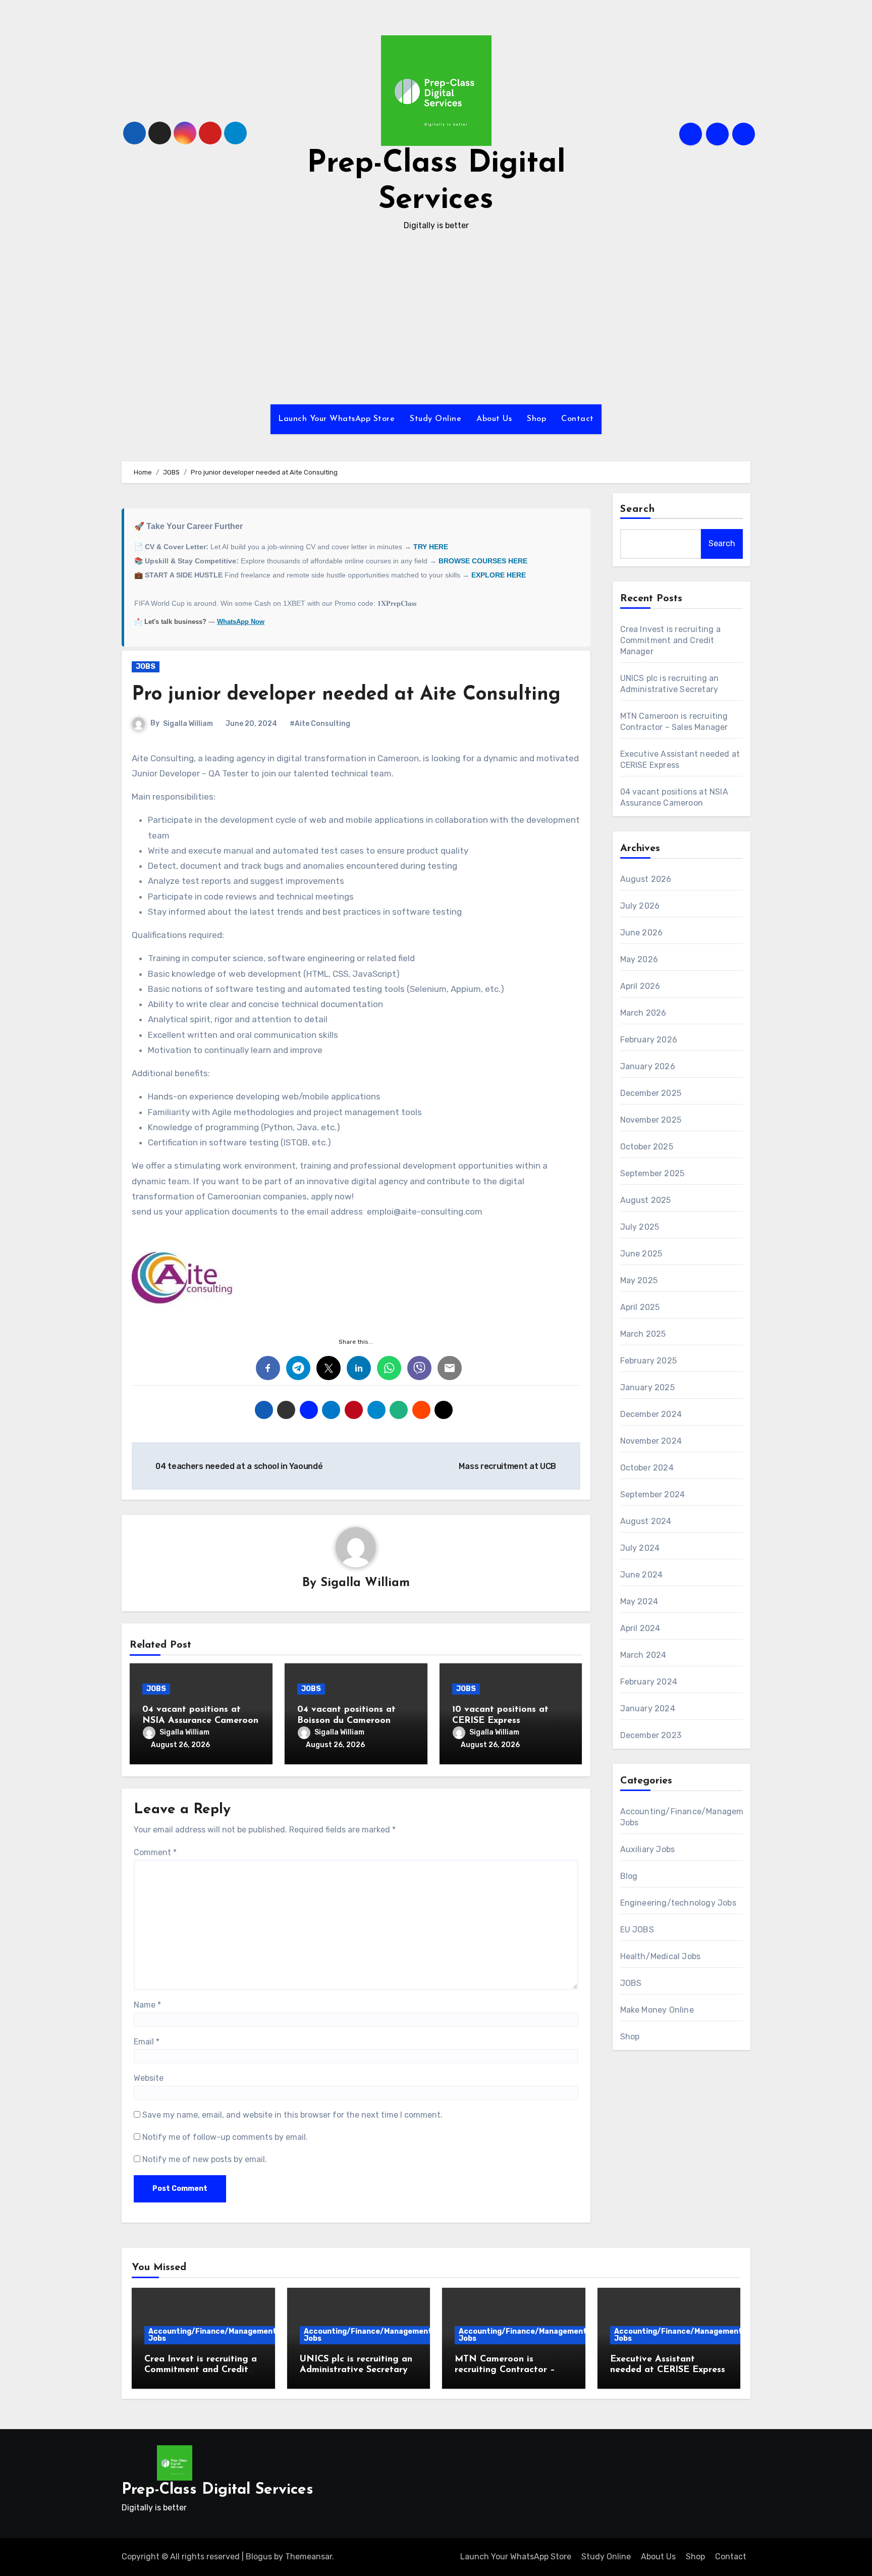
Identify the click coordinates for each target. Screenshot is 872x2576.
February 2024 (649, 1682)
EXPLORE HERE (499, 575)
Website (149, 2078)
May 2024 (639, 1601)
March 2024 (643, 1655)
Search (638, 509)
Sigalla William (188, 724)
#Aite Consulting (320, 724)
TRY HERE (431, 547)
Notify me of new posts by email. (205, 2159)
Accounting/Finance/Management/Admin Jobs (225, 2335)
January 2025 (647, 1387)
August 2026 (646, 879)
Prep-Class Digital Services (217, 2490)
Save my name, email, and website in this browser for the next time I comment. (292, 2115)
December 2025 (651, 1093)
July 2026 (640, 906)
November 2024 (651, 1441)
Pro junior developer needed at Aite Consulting (346, 695)
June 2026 (642, 933)
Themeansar (309, 2557)
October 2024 (647, 1468)
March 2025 (643, 1334)
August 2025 (646, 1200)
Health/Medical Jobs (661, 1956)
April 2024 (640, 1628)
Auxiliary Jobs (648, 1849)
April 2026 (640, 986)
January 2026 (648, 1066)
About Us (494, 419)
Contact (578, 419)
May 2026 (639, 959)
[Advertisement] (436, 319)
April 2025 (640, 1307)
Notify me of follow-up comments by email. (225, 2137)
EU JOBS (637, 1930)
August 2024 (646, 1521)
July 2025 (640, 1227)
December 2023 (651, 1735)
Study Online (435, 419)
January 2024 (648, 1708)
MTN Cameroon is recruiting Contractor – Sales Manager (505, 2370)
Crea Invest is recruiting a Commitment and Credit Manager (670, 640)
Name (147, 2005)
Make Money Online (657, 2010)
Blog (629, 1876)
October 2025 (647, 1147)
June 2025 (641, 1254)
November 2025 (651, 1120)
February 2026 (649, 1040)
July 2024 (640, 1548)
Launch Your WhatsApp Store (336, 419)
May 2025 (639, 1280)
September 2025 (652, 1173)
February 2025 (649, 1361)
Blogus (259, 2557)
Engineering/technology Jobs (678, 1903)
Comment (155, 1852)
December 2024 (651, 1414)
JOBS (146, 667)
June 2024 (642, 1575)
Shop (536, 419)
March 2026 (643, 1013)
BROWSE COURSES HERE (483, 561)
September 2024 (653, 1494)
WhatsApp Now (241, 622)
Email (147, 2042)
